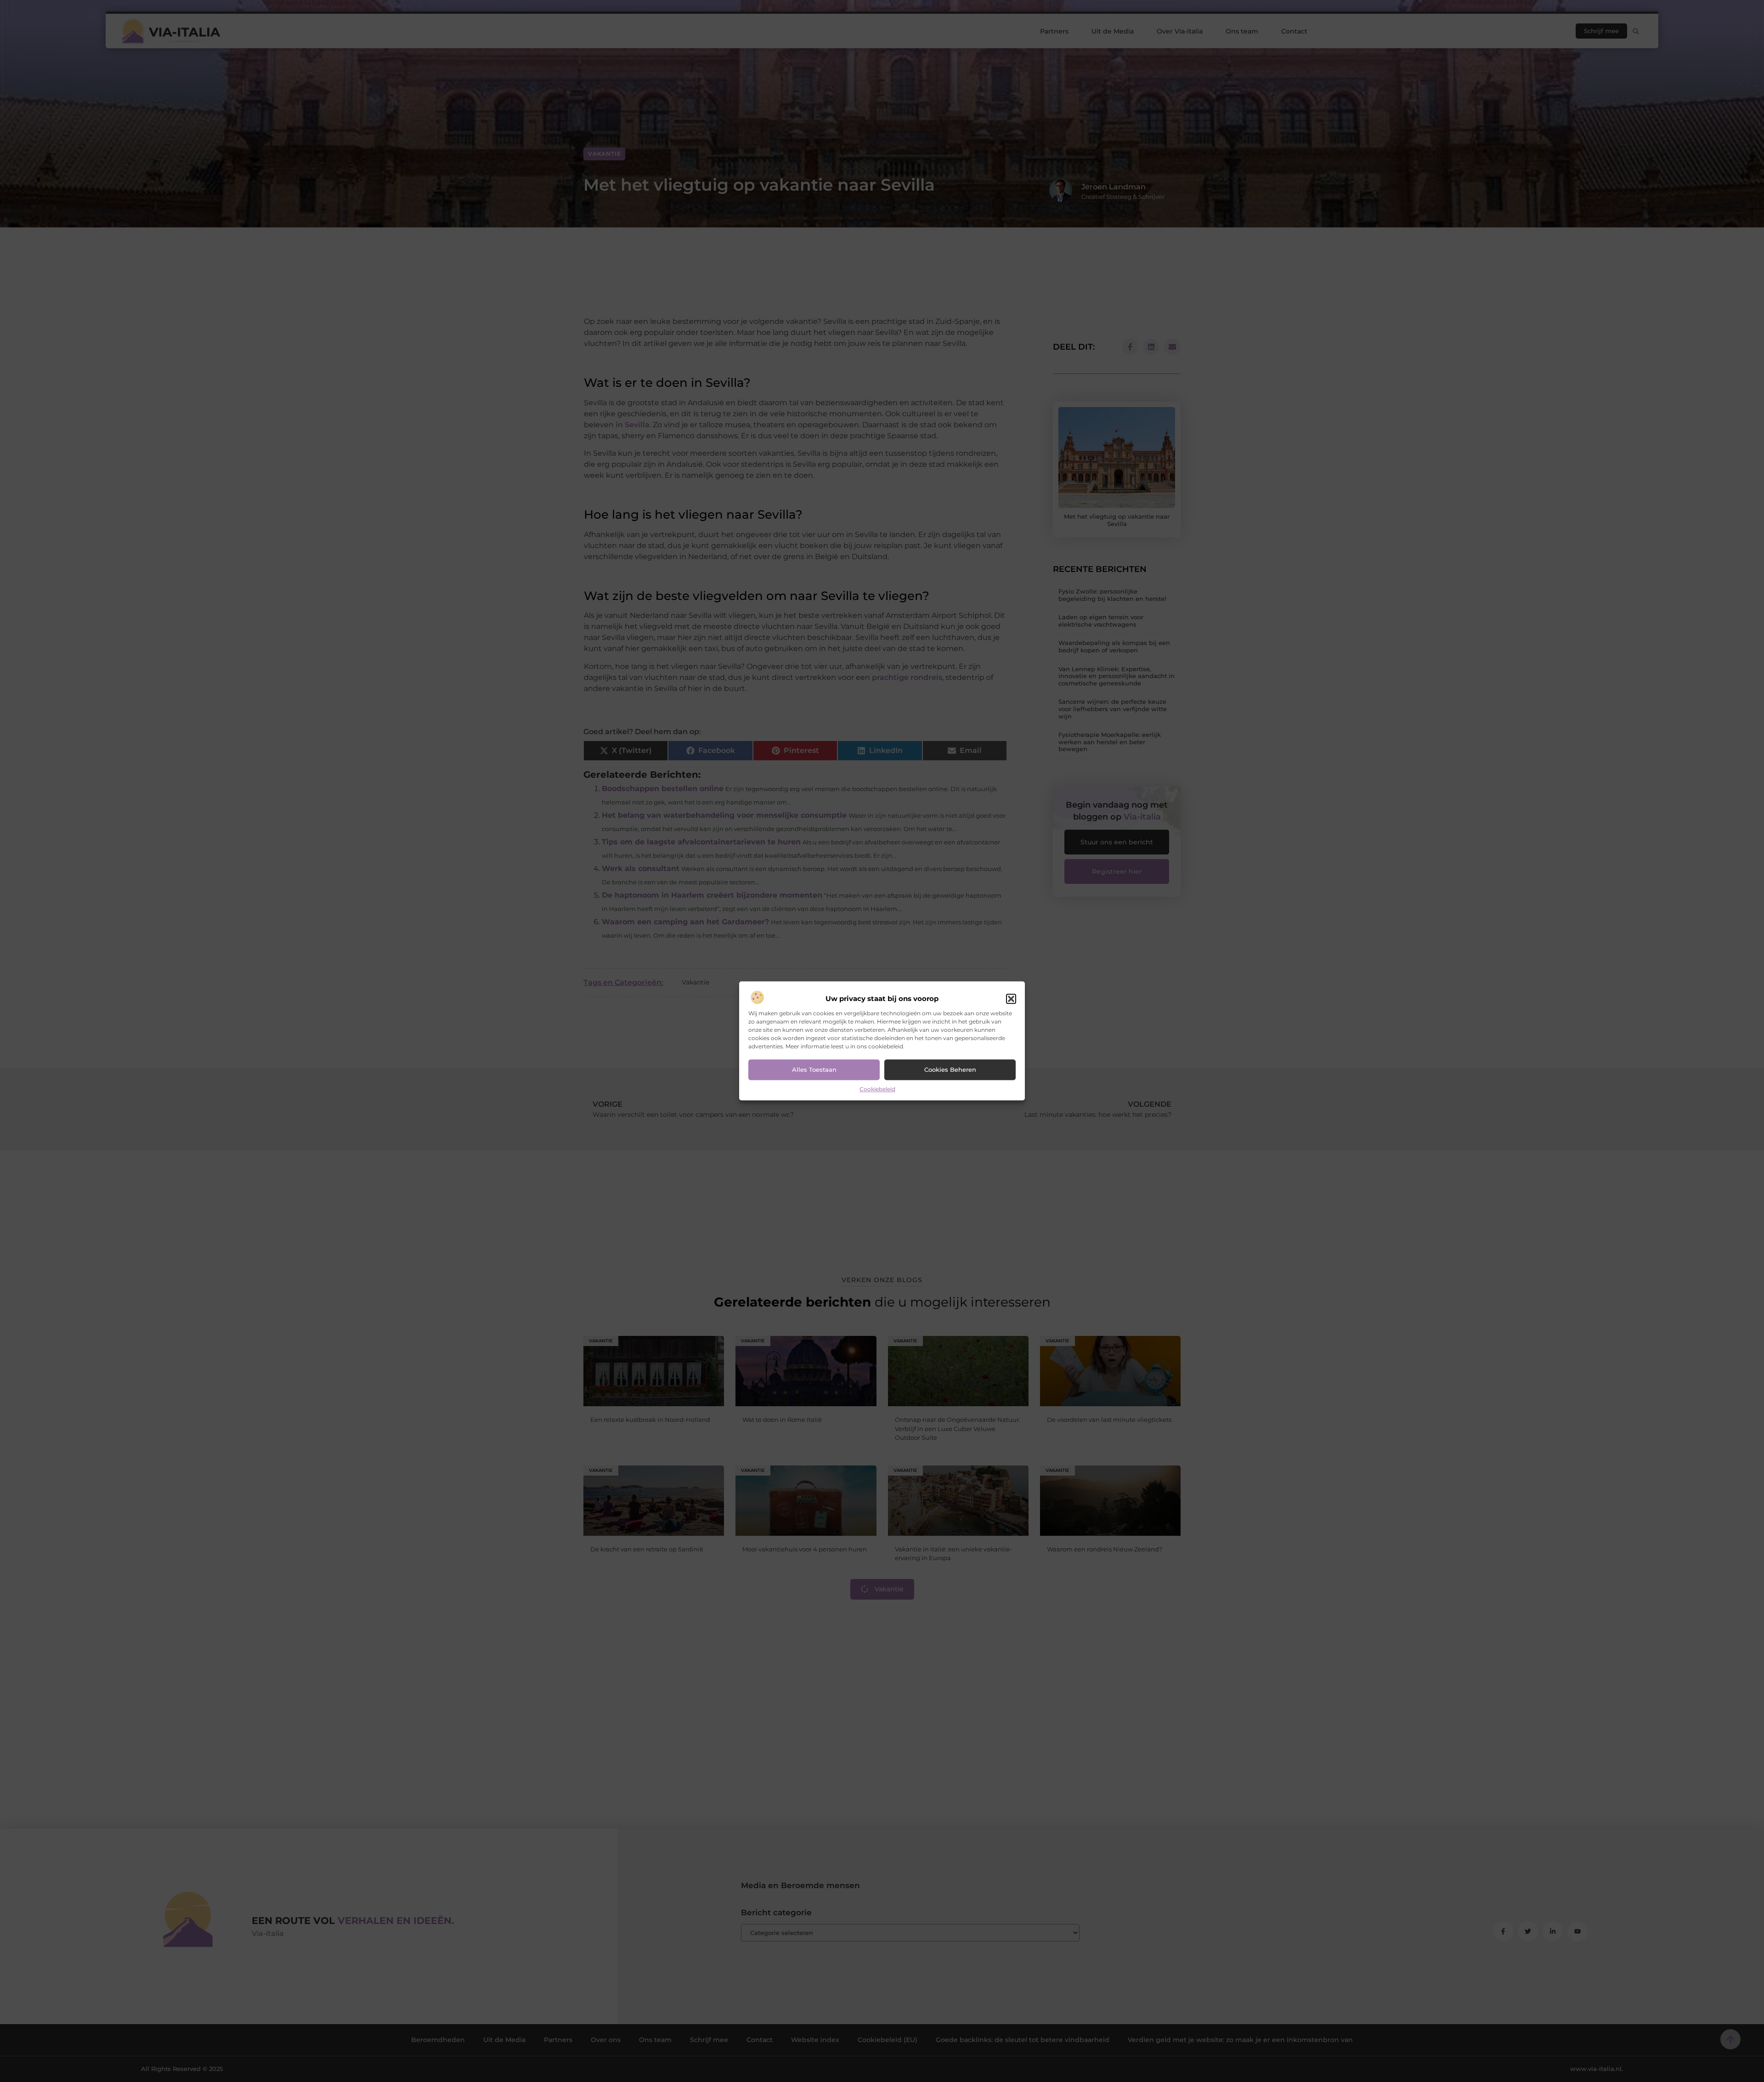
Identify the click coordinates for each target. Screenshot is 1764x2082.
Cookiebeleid (877, 1089)
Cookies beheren (950, 1070)
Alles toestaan (814, 1070)
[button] (1011, 999)
